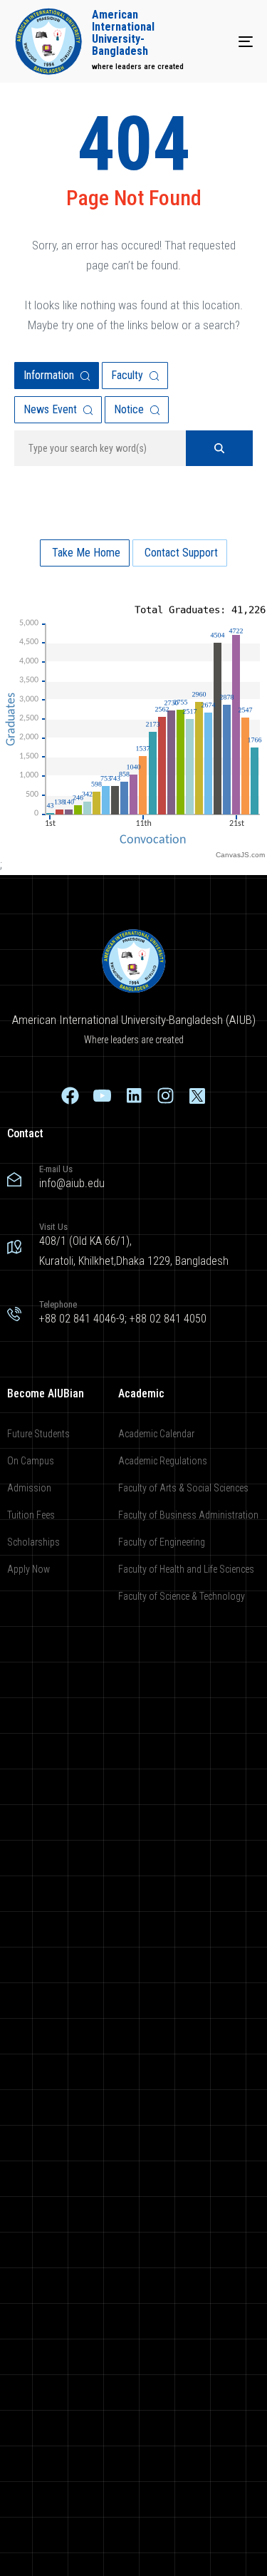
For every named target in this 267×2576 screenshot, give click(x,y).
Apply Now (28, 1569)
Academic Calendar (156, 1434)
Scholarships (33, 1542)
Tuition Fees (31, 1515)
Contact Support (180, 553)
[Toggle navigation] (213, 41)
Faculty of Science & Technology (182, 1596)
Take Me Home (85, 553)
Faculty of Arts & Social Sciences (183, 1488)
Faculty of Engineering (162, 1542)
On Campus (31, 1461)
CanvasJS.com (240, 855)
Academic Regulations (163, 1461)
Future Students (38, 1434)
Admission (29, 1488)
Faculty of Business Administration (188, 1515)
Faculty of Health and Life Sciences (186, 1569)
